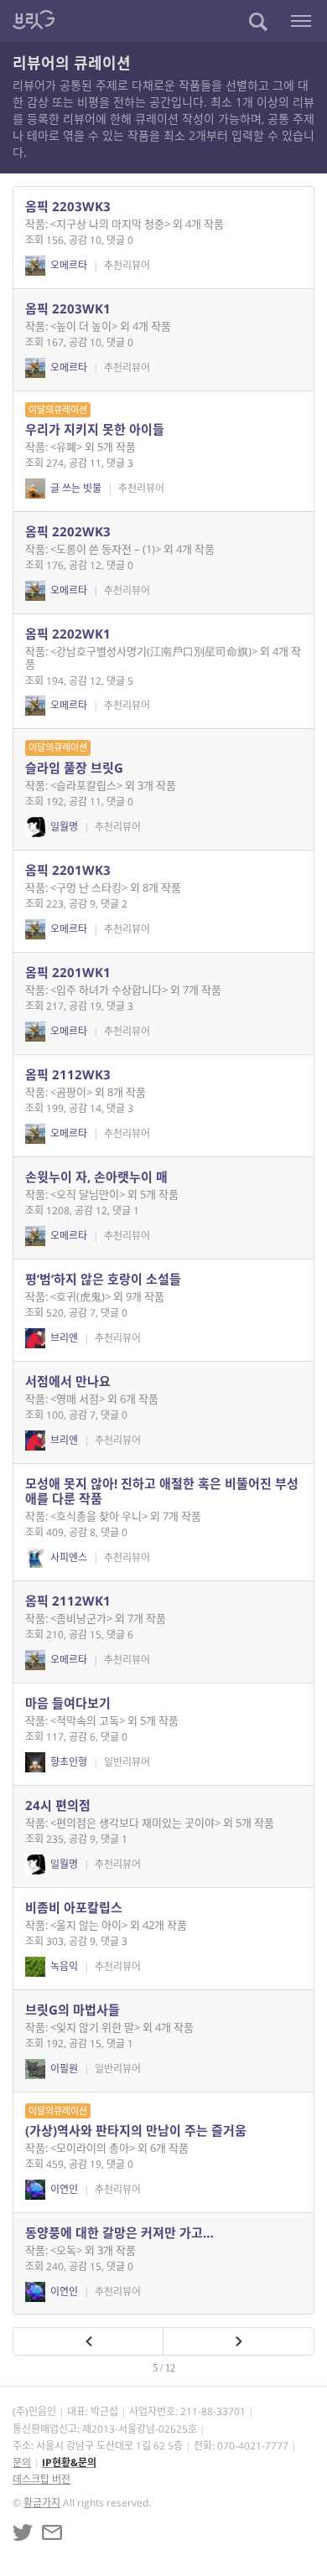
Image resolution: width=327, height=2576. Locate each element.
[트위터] (23, 2532)
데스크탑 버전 (42, 2479)
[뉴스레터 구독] (52, 2532)
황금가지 (42, 2503)
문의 (22, 2462)
